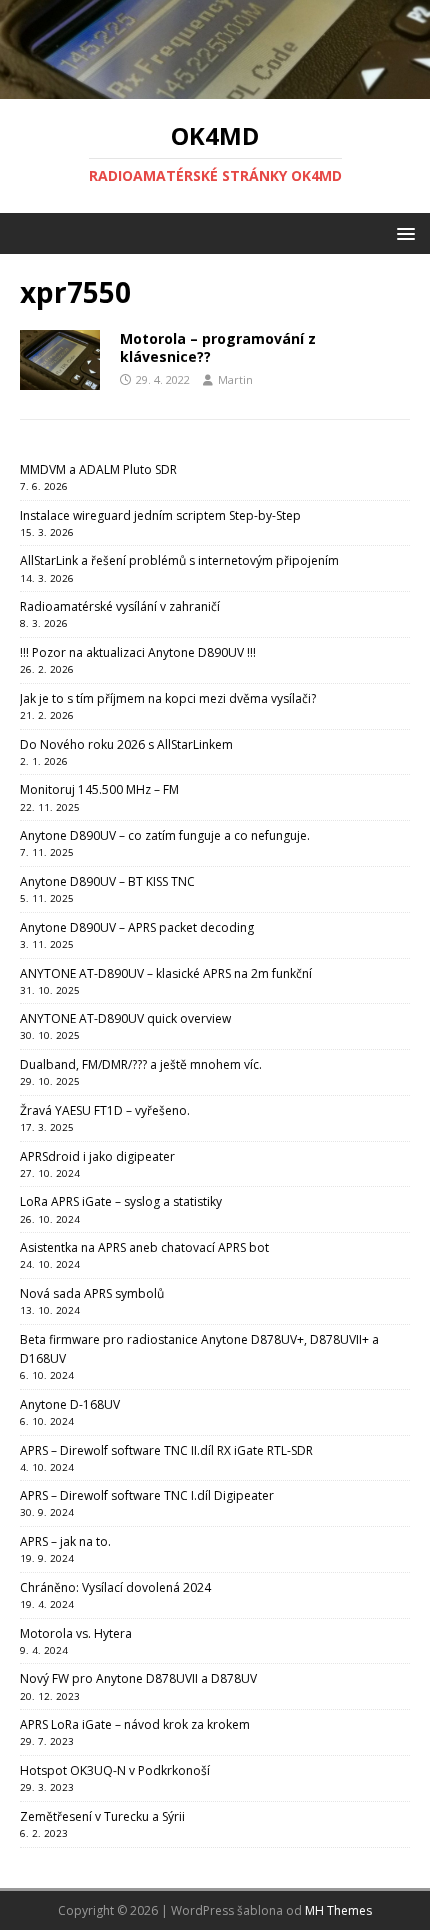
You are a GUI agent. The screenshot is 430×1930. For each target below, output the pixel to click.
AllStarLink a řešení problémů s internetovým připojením (179, 560)
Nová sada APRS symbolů (92, 1293)
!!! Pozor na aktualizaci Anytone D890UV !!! (138, 652)
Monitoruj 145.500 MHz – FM (99, 789)
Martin (235, 379)
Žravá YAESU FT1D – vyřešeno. (105, 1110)
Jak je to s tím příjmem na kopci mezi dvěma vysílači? (168, 698)
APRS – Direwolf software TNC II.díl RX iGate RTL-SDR (166, 1450)
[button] (402, 232)
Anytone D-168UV (70, 1404)
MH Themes (338, 1910)
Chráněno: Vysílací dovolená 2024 (115, 1587)
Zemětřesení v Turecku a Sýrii (102, 1816)
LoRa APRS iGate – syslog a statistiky (121, 1201)
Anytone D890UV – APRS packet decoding (137, 927)
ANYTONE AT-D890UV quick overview (125, 1018)
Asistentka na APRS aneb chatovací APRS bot (144, 1247)
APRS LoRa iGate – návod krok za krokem (135, 1724)
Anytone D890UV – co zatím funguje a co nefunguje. (165, 835)
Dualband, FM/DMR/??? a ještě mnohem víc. (141, 1064)
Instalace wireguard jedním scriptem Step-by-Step (160, 515)
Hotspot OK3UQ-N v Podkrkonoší (115, 1770)
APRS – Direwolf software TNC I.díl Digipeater (147, 1495)
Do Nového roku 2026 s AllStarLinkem (126, 744)
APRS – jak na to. (65, 1541)
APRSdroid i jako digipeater (97, 1156)
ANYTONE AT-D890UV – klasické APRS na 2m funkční (166, 973)
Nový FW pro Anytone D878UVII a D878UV (138, 1678)
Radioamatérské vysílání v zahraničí (120, 606)
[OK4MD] (215, 87)
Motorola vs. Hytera (76, 1633)
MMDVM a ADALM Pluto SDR (98, 469)
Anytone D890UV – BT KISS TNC (107, 881)
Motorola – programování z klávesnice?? (218, 347)
